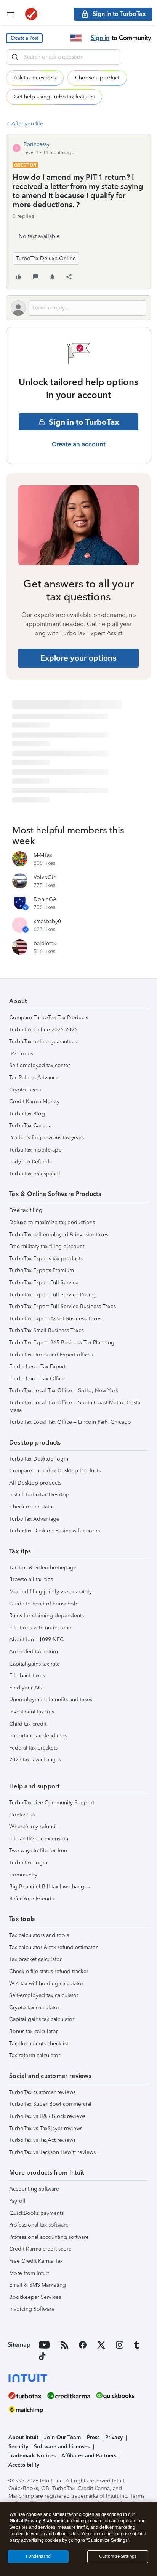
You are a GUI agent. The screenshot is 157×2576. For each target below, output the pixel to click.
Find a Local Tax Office (37, 1379)
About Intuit (23, 2437)
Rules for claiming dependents (46, 1616)
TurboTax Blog (27, 1114)
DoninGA (45, 899)
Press (93, 2437)
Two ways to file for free (38, 1850)
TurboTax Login (28, 1863)
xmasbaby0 (47, 921)
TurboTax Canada (30, 1125)
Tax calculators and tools (39, 1935)
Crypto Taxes (25, 1090)
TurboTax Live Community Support (52, 1803)
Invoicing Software (32, 2309)
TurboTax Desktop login (39, 1459)
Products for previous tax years (46, 1138)
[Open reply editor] (78, 308)
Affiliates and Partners (89, 2456)
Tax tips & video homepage (43, 1568)
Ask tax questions (35, 78)
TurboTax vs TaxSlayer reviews (46, 2128)
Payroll (17, 2201)
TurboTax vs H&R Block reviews (47, 2116)
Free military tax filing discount (47, 1246)
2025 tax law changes (35, 1760)
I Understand (38, 2556)
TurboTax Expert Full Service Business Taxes (62, 1306)
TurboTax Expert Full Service (44, 1282)
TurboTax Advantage (34, 1519)
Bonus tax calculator (34, 2031)
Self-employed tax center (40, 1065)
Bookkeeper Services (35, 2297)
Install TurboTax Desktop (39, 1495)
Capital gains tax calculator (42, 2019)
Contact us (22, 1815)
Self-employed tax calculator (44, 1995)
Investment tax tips (32, 1712)
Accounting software (34, 2189)
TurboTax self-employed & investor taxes (59, 1235)
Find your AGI (26, 1688)
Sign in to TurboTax (84, 422)
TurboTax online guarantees (43, 1041)
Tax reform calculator (35, 2055)
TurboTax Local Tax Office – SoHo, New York (64, 1390)
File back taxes (27, 1676)
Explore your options (78, 658)
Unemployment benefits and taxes (51, 1700)
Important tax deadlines (38, 1736)
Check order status (32, 1507)
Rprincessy (37, 144)
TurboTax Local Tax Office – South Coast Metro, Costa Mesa (75, 1406)
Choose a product (97, 78)
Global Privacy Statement (37, 2521)
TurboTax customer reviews (42, 2092)
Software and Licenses (62, 2447)
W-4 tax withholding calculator (46, 1984)
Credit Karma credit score (40, 2249)
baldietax (45, 943)
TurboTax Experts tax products (46, 1259)
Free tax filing (26, 1210)
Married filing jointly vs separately (50, 1592)
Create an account (79, 444)
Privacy (114, 2437)
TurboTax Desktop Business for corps (54, 1531)
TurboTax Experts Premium (42, 1270)
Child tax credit (28, 1724)
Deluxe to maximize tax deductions (52, 1222)
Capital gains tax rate (34, 1664)
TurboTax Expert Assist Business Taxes (55, 1319)
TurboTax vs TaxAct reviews (42, 2140)
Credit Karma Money (34, 1102)
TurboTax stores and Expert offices (51, 1355)
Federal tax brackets (33, 1748)
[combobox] (63, 57)
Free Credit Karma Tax (36, 2261)
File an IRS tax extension (39, 1839)
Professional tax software (39, 2225)
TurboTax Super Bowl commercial (50, 2104)
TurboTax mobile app (35, 1150)
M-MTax (43, 855)
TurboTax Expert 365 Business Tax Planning (62, 1343)
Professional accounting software (49, 2237)
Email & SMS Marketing (38, 2285)
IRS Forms (21, 1054)
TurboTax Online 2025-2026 (43, 1030)
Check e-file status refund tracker (49, 1971)
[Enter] (15, 57)
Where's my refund (32, 1827)
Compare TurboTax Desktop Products (55, 1471)
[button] (24, 38)
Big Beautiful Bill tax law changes (49, 1887)
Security (18, 2447)
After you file (27, 124)
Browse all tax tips (31, 1579)
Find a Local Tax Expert (37, 1367)
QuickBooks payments (36, 2213)
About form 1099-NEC (36, 1639)
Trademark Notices (32, 2456)
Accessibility (24, 2465)
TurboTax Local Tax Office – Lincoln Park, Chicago (70, 1422)
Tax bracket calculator (35, 1959)
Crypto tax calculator (34, 2007)
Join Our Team (62, 2437)
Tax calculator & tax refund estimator (53, 1947)
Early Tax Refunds (30, 1162)
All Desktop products (35, 1483)
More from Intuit (29, 2273)
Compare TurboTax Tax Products (49, 1018)
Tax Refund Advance (34, 1078)
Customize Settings (118, 2556)
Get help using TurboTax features (54, 97)
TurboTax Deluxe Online (46, 258)
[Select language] (76, 38)
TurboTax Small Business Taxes (46, 1330)
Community (23, 1875)
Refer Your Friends (31, 1899)
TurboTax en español (35, 1174)
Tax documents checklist (39, 2044)
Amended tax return (34, 1652)
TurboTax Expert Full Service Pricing (53, 1295)
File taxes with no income (40, 1628)
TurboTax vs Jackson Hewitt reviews (52, 2152)
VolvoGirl (45, 877)
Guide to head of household (44, 1604)
